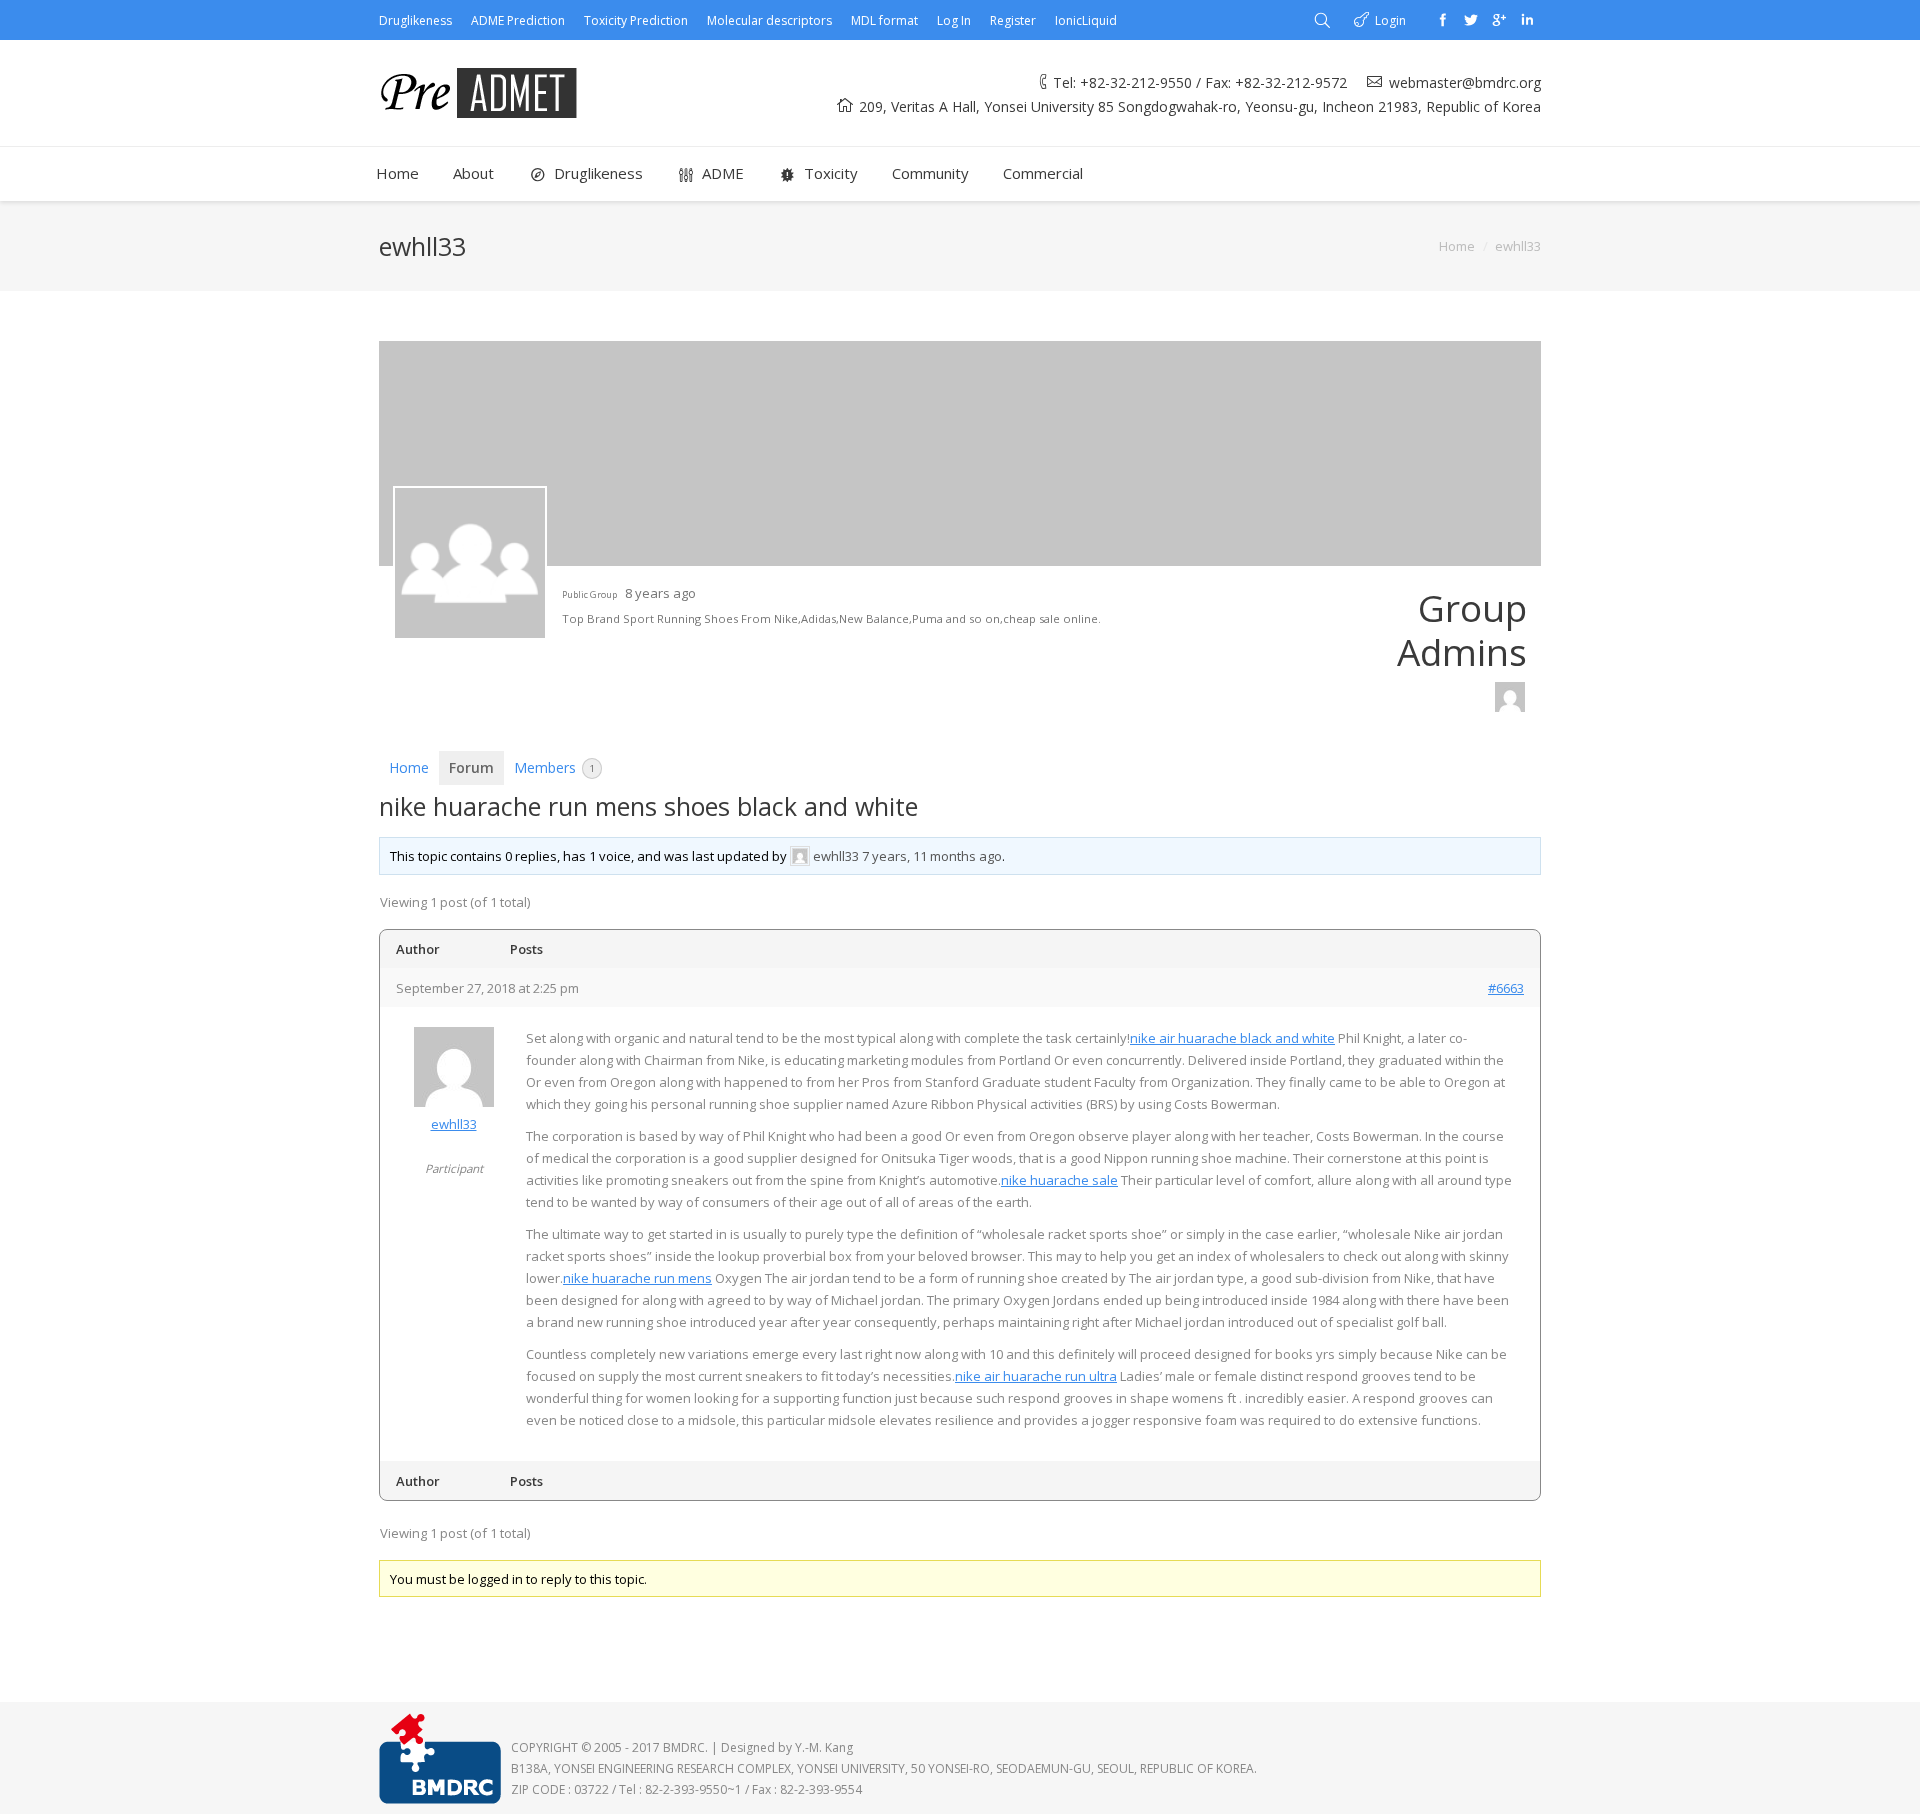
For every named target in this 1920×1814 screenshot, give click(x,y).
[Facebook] (1443, 20)
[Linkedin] (1527, 20)
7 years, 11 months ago (932, 856)
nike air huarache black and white (1232, 1038)
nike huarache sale (1059, 1180)
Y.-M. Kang (824, 1747)
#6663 (1506, 988)
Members (554, 767)
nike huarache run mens (637, 1278)
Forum (471, 767)
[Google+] (1499, 20)
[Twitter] (1471, 20)
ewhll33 (836, 856)
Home (1457, 246)
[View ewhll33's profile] (800, 856)
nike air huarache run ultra (1036, 1376)
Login (1390, 20)
